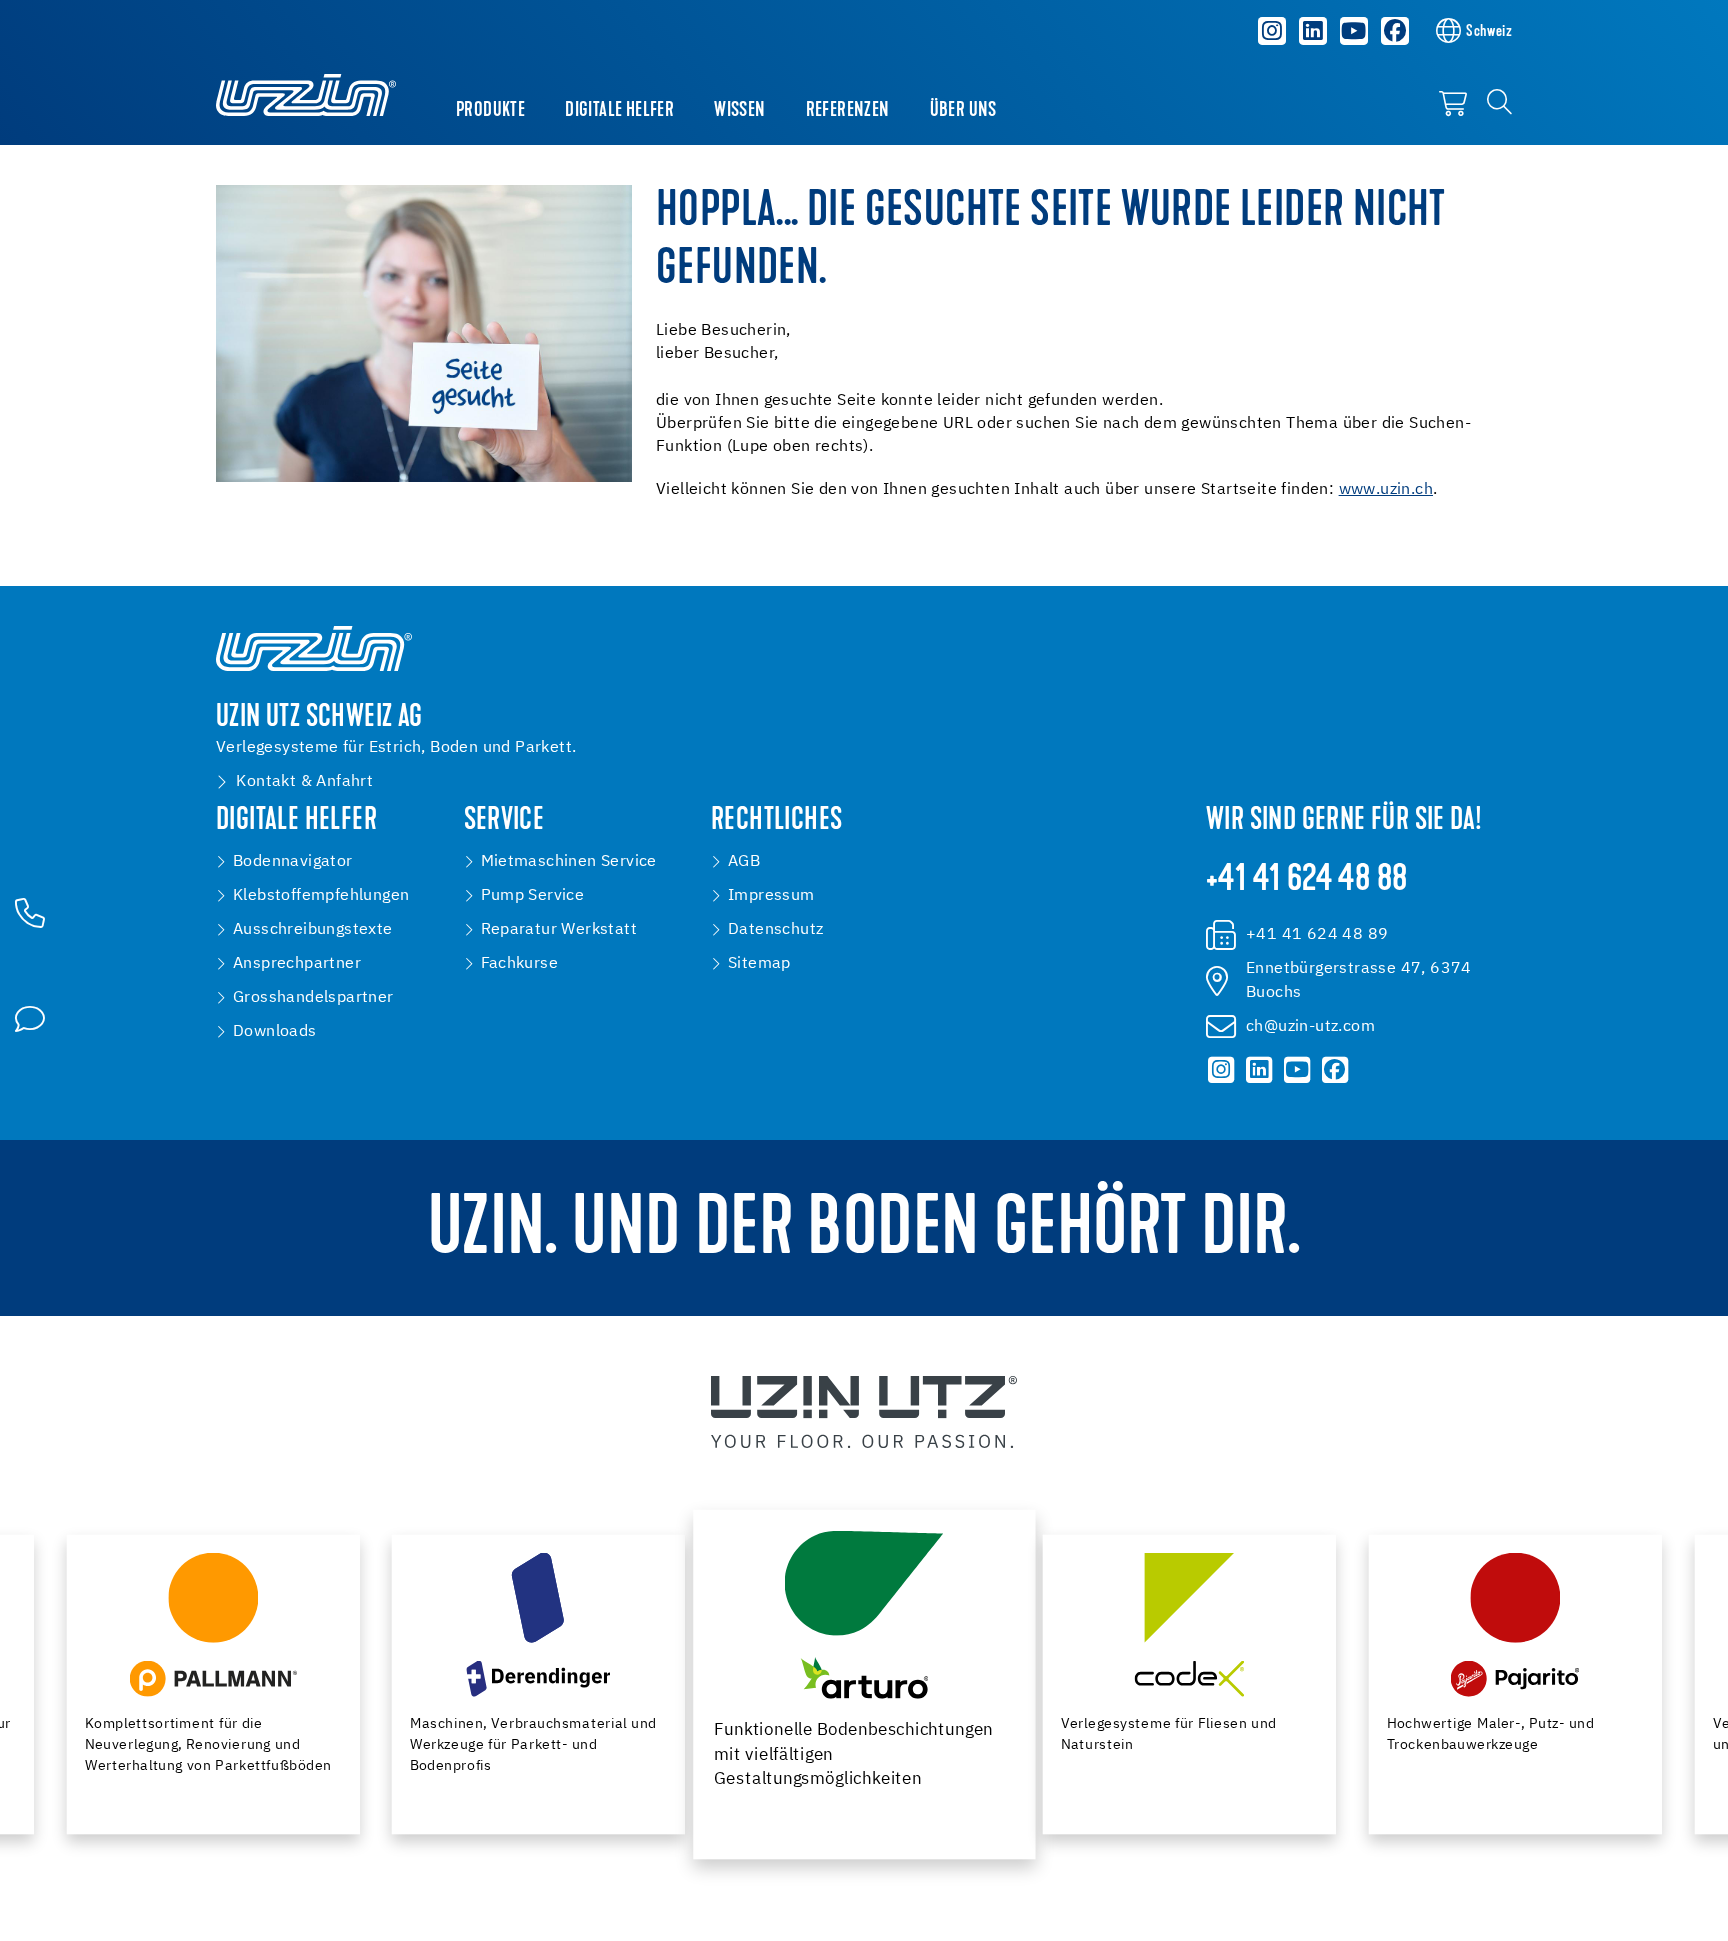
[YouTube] (1354, 31)
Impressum (771, 896)
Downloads (275, 1032)
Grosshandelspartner (313, 998)
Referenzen (848, 111)
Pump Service (533, 896)
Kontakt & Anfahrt (304, 782)
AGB (744, 862)
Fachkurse (520, 964)
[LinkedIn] (1313, 31)
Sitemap (759, 964)
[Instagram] (1273, 31)
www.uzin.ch (1386, 490)
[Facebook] (1395, 31)
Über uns (963, 111)
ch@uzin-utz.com (1310, 1027)
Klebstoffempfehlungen (321, 896)
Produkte (490, 111)
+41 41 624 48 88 (1306, 881)
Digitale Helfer (619, 111)
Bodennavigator (293, 862)
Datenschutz (775, 930)
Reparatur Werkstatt (559, 930)
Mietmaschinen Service (569, 862)
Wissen (739, 111)
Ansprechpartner (297, 964)
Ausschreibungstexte (313, 930)
